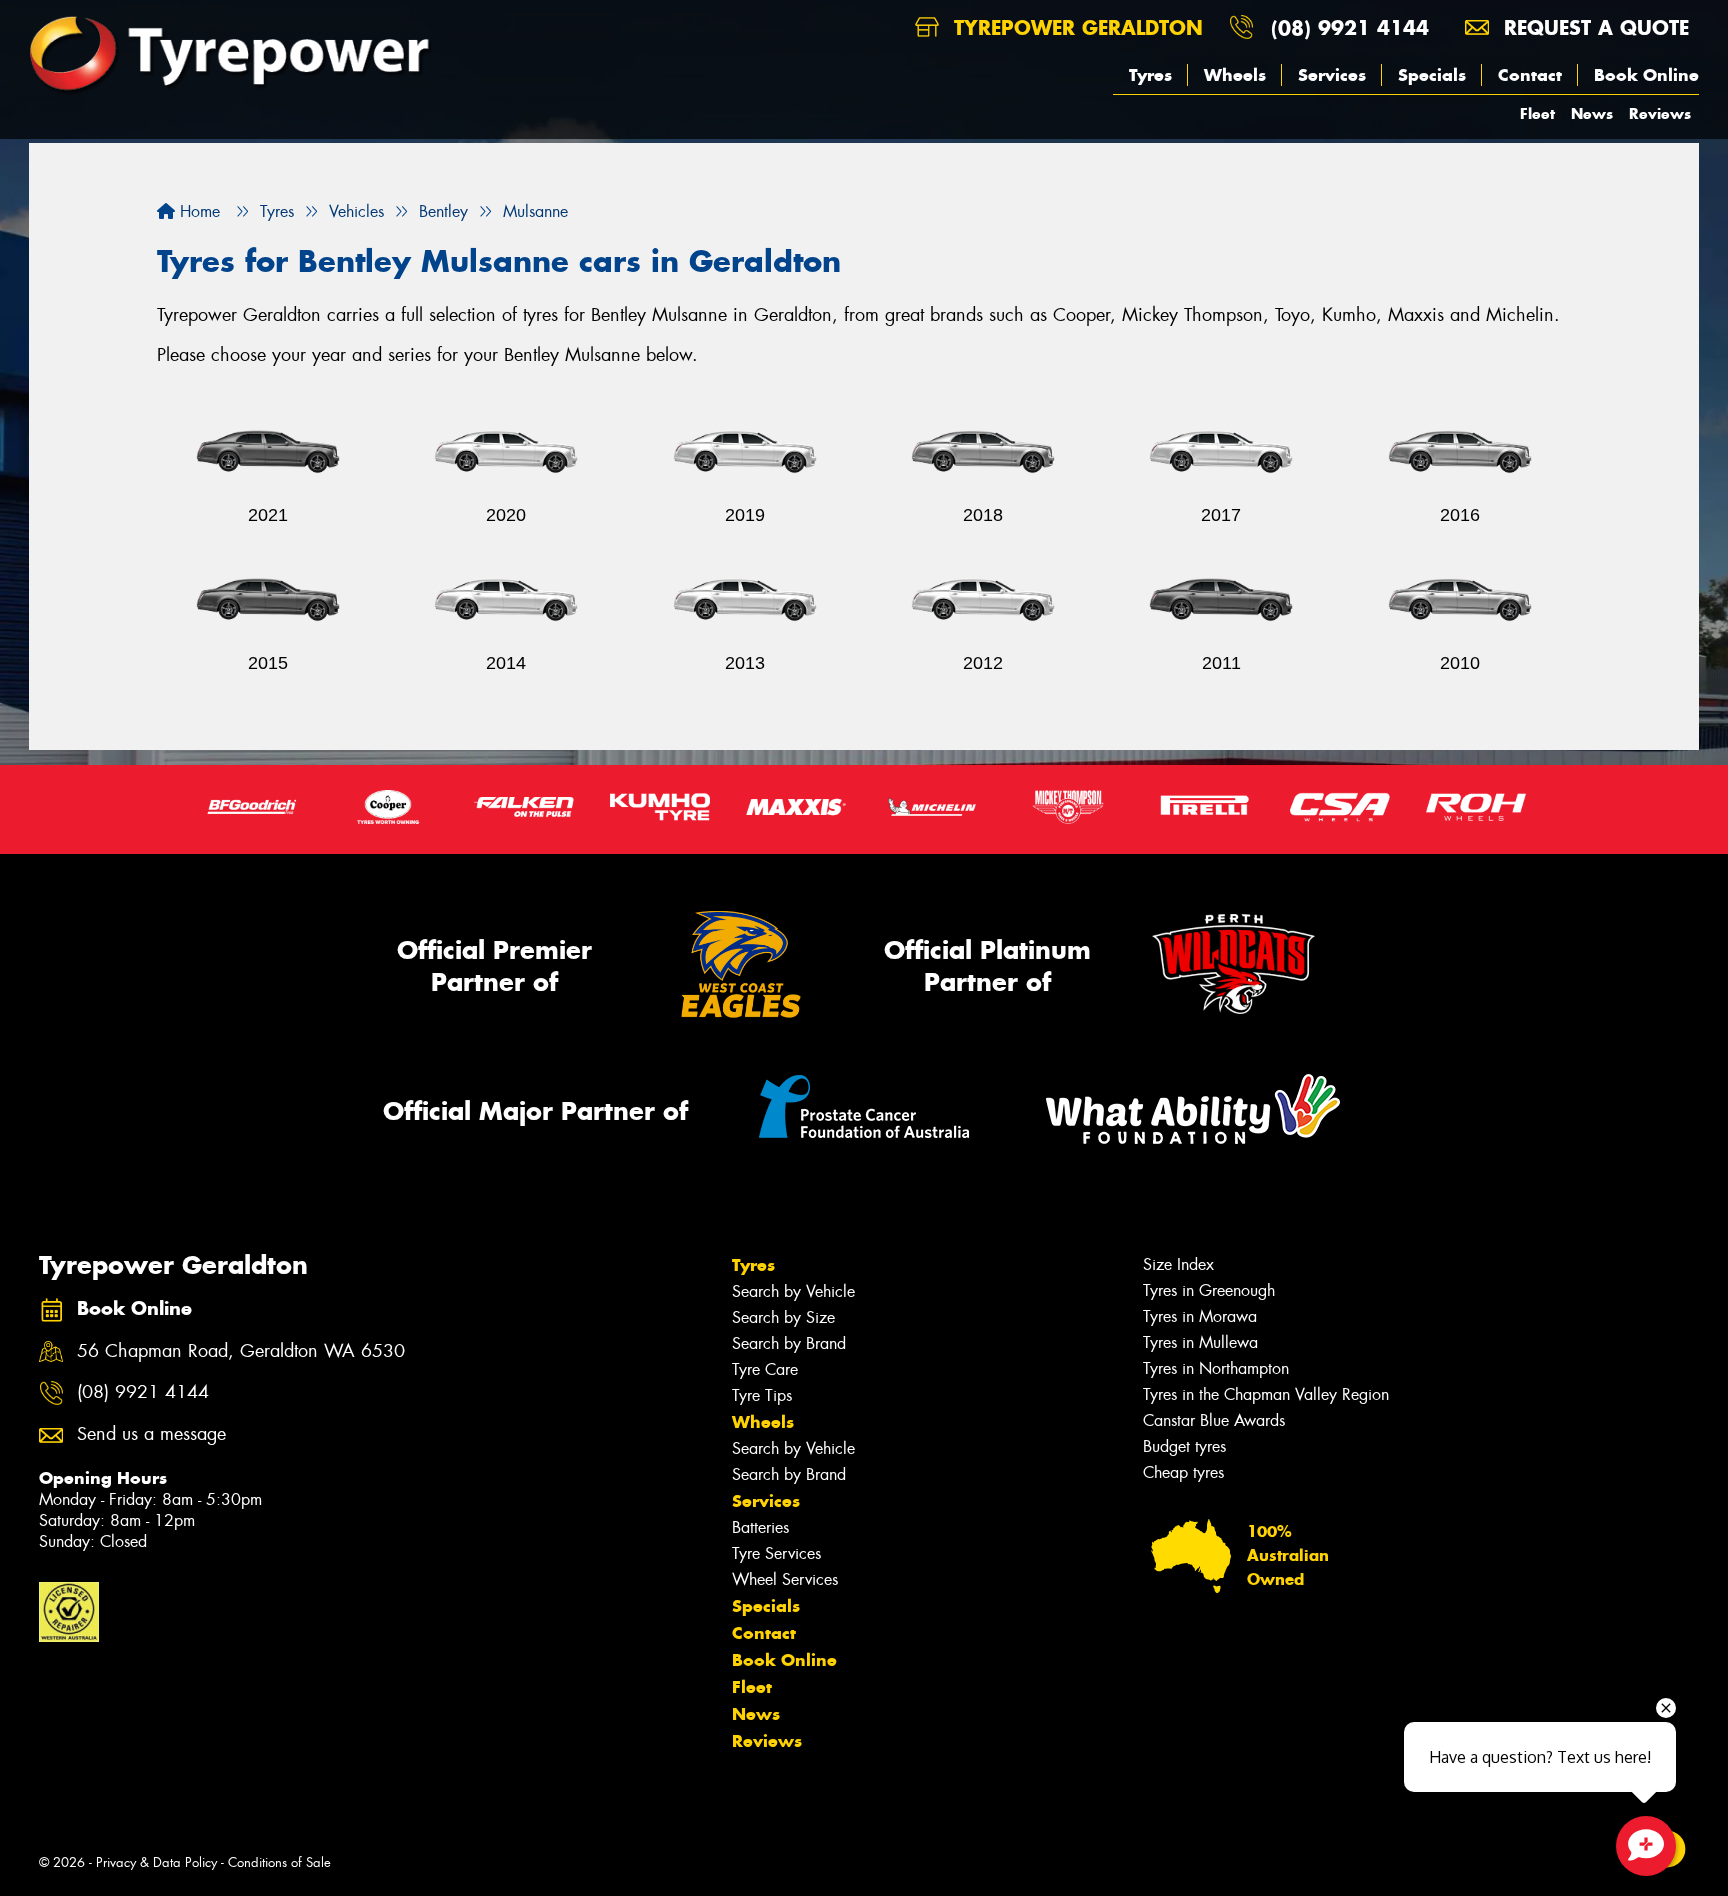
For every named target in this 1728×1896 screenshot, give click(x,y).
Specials (1432, 75)
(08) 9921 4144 (1350, 27)
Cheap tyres (1183, 1472)
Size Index (1178, 1264)
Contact (1530, 75)
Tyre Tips (762, 1395)
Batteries (760, 1527)
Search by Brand (789, 1343)
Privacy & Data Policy (156, 1862)
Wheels (1235, 75)
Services (1332, 75)
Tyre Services (776, 1553)
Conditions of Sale (279, 1862)
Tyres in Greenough (1209, 1290)
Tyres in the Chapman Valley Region (1266, 1394)
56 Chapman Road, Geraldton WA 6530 (241, 1351)
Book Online (1646, 75)
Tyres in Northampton (1216, 1368)
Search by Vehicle (793, 1291)
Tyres (1150, 75)
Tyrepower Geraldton (1075, 27)
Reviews (1660, 113)
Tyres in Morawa (1200, 1316)
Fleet (1537, 113)
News (1592, 113)
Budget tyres (1184, 1446)
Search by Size (783, 1317)
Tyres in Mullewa (1200, 1342)
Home (197, 211)
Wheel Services (785, 1579)
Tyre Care (765, 1369)
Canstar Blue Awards (1214, 1420)
